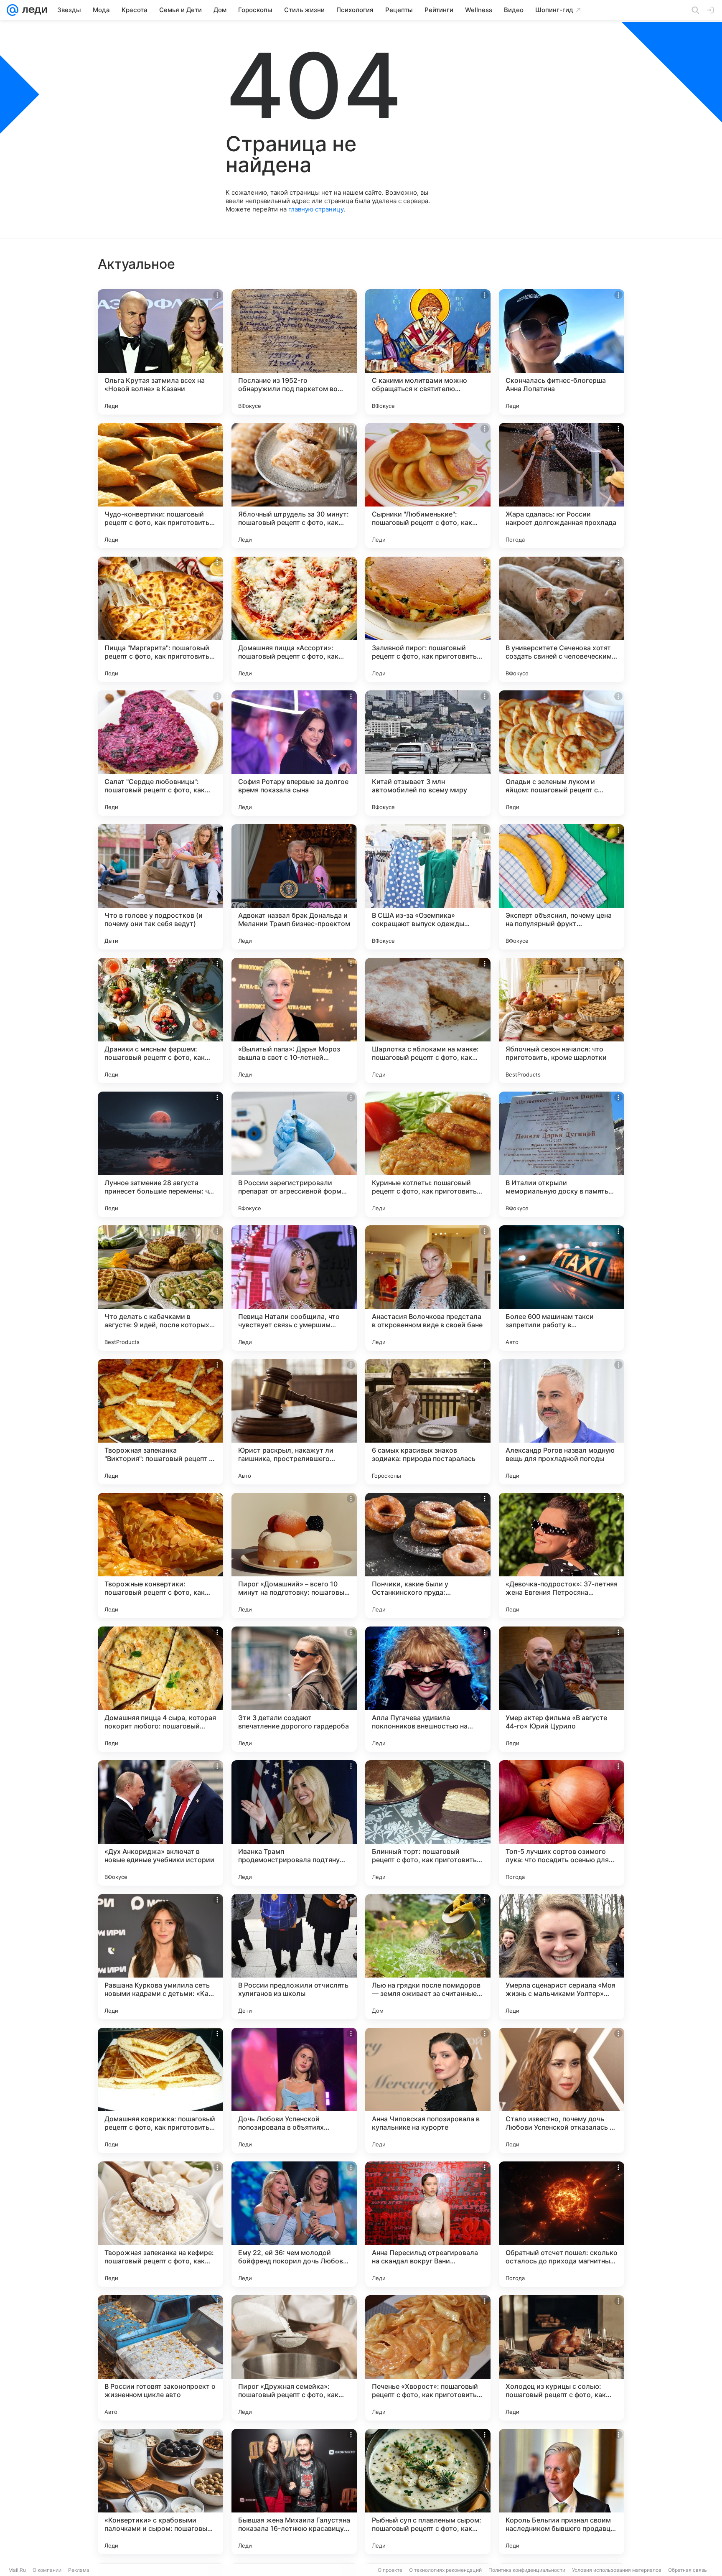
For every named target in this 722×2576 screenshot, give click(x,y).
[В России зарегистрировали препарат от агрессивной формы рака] (294, 1154)
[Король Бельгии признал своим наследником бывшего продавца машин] (562, 2492)
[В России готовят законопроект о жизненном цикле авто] (160, 2358)
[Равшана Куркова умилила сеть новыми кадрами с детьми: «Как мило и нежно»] (160, 1957)
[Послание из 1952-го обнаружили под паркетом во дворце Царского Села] (294, 352)
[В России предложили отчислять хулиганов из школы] (294, 1957)
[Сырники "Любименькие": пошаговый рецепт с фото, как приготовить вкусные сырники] (428, 486)
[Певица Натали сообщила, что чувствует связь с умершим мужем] (294, 1288)
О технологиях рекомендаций (445, 2570)
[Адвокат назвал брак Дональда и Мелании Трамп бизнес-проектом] (294, 887)
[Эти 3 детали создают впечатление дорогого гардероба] (294, 1689)
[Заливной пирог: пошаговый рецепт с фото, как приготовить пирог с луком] (428, 619)
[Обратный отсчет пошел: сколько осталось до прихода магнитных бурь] (562, 2224)
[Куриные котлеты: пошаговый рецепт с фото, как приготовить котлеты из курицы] (428, 1154)
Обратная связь (688, 2570)
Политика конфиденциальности (527, 2570)
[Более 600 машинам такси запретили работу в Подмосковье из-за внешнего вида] (562, 1288)
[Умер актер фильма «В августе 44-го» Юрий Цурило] (562, 1689)
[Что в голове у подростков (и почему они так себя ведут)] (160, 887)
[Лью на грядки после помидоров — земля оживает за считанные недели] (428, 1957)
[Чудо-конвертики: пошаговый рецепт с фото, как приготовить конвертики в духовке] (160, 486)
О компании (47, 2570)
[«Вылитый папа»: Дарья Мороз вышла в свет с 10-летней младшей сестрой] (294, 1021)
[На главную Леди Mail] (33, 10)
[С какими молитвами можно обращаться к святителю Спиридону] (428, 352)
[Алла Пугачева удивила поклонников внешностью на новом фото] (428, 1689)
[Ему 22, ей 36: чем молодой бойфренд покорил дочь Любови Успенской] (294, 2224)
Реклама (79, 2570)
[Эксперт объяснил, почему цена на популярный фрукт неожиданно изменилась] (562, 887)
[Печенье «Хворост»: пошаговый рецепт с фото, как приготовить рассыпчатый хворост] (428, 2358)
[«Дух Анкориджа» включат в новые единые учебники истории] (160, 1823)
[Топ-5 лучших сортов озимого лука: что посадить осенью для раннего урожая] (562, 1823)
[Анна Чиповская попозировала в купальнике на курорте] (428, 2090)
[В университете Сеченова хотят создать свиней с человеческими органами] (562, 619)
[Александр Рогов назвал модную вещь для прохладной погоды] (562, 1422)
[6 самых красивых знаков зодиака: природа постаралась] (428, 1422)
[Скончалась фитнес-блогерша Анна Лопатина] (562, 352)
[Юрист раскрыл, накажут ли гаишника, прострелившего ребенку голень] (294, 1422)
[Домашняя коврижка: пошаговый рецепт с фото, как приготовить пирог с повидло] (160, 2090)
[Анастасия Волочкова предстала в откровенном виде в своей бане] (428, 1288)
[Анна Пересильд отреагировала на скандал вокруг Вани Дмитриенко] (428, 2224)
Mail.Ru (17, 2570)
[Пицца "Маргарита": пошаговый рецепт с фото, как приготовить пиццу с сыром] (160, 619)
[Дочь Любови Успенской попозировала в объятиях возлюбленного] (294, 2090)
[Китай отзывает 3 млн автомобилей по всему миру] (428, 753)
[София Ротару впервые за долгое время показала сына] (294, 753)
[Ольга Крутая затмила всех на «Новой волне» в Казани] (160, 352)
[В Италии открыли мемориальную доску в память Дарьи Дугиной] (562, 1154)
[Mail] (13, 10)
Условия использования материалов (617, 2570)
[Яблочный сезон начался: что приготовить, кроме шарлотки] (562, 1021)
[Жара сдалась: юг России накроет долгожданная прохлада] (562, 486)
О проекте (390, 2570)
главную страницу (316, 209)
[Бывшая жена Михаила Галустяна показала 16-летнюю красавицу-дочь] (294, 2492)
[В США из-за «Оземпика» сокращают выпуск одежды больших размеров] (428, 887)
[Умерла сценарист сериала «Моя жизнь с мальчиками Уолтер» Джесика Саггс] (562, 1957)
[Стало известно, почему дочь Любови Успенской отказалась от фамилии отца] (562, 2090)
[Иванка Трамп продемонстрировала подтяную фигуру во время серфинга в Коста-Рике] (294, 1823)
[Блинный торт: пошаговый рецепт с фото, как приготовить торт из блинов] (428, 1823)
